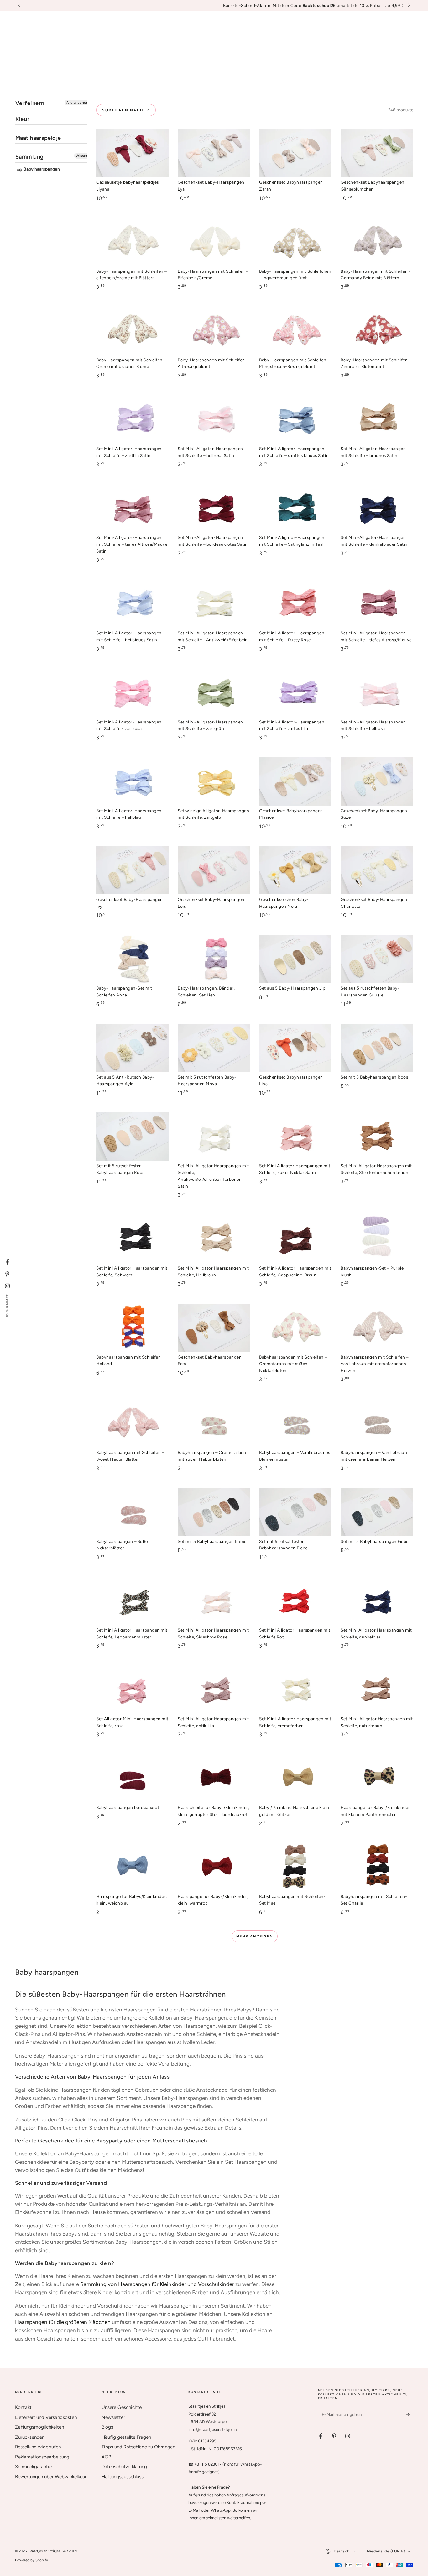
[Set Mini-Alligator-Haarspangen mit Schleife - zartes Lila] (295, 693)
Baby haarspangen (41, 169)
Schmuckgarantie (33, 2467)
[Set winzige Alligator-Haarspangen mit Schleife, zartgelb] (214, 781)
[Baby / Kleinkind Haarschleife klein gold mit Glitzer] (295, 1779)
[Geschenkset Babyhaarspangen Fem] (214, 1328)
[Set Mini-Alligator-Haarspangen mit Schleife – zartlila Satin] (132, 419)
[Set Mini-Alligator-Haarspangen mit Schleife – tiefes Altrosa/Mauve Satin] (132, 508)
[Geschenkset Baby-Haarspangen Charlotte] (377, 870)
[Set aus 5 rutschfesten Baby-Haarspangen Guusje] (377, 959)
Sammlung (30, 157)
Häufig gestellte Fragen (126, 2437)
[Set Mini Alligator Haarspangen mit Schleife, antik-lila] (214, 1690)
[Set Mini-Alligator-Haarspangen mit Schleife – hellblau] (132, 781)
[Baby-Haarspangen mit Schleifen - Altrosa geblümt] (214, 331)
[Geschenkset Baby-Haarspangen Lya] (214, 153)
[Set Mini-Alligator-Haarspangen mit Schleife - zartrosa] (132, 693)
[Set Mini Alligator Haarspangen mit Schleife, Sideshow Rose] (214, 1601)
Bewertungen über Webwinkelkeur (51, 2477)
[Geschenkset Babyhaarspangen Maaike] (295, 781)
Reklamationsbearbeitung (42, 2457)
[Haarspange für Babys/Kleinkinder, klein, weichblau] (132, 1867)
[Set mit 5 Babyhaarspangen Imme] (214, 1512)
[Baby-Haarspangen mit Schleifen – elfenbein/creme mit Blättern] (132, 242)
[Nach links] (20, 6)
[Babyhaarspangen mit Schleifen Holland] (132, 1328)
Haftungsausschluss (123, 2477)
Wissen (82, 156)
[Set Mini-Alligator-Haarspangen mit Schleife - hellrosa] (377, 693)
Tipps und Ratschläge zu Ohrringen (138, 2447)
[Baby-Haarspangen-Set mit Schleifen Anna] (132, 959)
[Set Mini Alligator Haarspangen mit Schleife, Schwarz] (132, 1239)
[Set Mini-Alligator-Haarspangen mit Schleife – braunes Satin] (377, 419)
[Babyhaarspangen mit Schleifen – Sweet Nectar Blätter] (132, 1423)
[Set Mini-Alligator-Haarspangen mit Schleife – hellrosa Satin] (214, 419)
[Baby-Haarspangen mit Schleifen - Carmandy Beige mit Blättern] (377, 242)
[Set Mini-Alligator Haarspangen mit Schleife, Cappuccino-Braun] (295, 1239)
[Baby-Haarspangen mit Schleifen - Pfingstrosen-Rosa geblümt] (295, 331)
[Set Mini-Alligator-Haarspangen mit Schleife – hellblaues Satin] (132, 604)
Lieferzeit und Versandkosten (46, 2417)
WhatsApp (221, 2510)
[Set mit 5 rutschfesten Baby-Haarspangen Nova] (214, 1048)
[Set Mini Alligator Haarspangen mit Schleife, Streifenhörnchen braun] (377, 1137)
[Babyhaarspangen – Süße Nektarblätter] (132, 1512)
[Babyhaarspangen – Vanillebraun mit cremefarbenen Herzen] (377, 1423)
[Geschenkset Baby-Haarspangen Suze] (377, 781)
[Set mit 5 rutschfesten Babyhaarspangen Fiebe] (295, 1512)
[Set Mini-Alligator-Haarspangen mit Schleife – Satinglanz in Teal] (295, 508)
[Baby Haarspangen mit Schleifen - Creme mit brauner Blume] (132, 331)
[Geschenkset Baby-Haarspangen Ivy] (132, 870)
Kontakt (23, 2407)
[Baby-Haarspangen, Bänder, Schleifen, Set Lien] (214, 959)
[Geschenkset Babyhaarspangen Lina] (295, 1048)
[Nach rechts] (408, 6)
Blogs (107, 2427)
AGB (106, 2457)
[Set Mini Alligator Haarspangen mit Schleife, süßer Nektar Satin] (295, 1137)
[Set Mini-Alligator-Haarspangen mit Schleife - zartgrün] (214, 693)
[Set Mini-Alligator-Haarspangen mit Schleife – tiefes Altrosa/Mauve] (377, 604)
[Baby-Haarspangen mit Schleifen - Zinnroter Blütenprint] (377, 331)
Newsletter (113, 2417)
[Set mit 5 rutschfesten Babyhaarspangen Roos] (132, 1137)
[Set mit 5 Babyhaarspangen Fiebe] (377, 1512)
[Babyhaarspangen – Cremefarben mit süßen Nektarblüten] (214, 1423)
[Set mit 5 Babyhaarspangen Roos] (377, 1048)
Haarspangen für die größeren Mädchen (63, 2322)
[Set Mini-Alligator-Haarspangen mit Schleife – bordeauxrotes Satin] (214, 508)
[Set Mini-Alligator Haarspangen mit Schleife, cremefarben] (295, 1690)
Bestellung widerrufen (38, 2447)
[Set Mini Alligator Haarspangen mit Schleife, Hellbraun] (214, 1239)
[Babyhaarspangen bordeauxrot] (132, 1779)
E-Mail (194, 2510)
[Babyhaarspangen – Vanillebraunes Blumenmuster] (295, 1423)
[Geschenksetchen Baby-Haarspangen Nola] (295, 870)
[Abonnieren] (410, 2414)
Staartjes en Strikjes (44, 2551)
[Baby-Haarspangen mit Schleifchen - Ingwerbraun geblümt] (295, 242)
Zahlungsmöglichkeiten (39, 2427)
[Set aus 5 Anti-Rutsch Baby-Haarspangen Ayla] (132, 1048)
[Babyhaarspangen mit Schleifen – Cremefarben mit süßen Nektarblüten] (295, 1328)
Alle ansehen (77, 103)
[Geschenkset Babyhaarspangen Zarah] (295, 153)
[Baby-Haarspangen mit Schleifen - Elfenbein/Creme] (214, 242)
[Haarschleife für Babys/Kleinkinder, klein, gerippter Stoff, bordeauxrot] (214, 1779)
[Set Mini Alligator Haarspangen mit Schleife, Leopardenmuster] (132, 1601)
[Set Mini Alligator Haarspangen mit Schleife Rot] (295, 1601)
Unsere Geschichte (122, 2407)
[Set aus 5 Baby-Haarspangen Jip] (295, 959)
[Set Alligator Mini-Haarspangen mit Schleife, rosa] (132, 1690)
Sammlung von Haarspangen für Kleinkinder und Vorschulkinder (157, 2284)
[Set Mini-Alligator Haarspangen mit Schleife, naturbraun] (377, 1690)
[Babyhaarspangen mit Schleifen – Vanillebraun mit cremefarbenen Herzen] (377, 1328)
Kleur (23, 119)
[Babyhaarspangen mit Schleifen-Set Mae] (295, 1867)
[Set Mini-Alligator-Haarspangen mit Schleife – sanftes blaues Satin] (295, 419)
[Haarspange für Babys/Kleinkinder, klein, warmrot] (214, 1867)
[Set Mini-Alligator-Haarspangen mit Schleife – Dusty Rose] (295, 604)
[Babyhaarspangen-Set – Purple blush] (377, 1239)
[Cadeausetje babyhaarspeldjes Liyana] (132, 153)
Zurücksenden (30, 2437)
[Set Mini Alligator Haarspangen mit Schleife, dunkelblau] (377, 1601)
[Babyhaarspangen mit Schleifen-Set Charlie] (377, 1867)
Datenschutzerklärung (124, 2467)
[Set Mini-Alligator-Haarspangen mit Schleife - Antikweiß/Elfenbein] (214, 604)
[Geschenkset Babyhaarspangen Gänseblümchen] (377, 153)
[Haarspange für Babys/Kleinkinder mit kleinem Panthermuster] (377, 1779)
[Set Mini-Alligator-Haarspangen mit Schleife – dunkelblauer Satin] (377, 508)
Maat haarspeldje (38, 138)
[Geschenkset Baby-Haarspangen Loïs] (214, 870)
